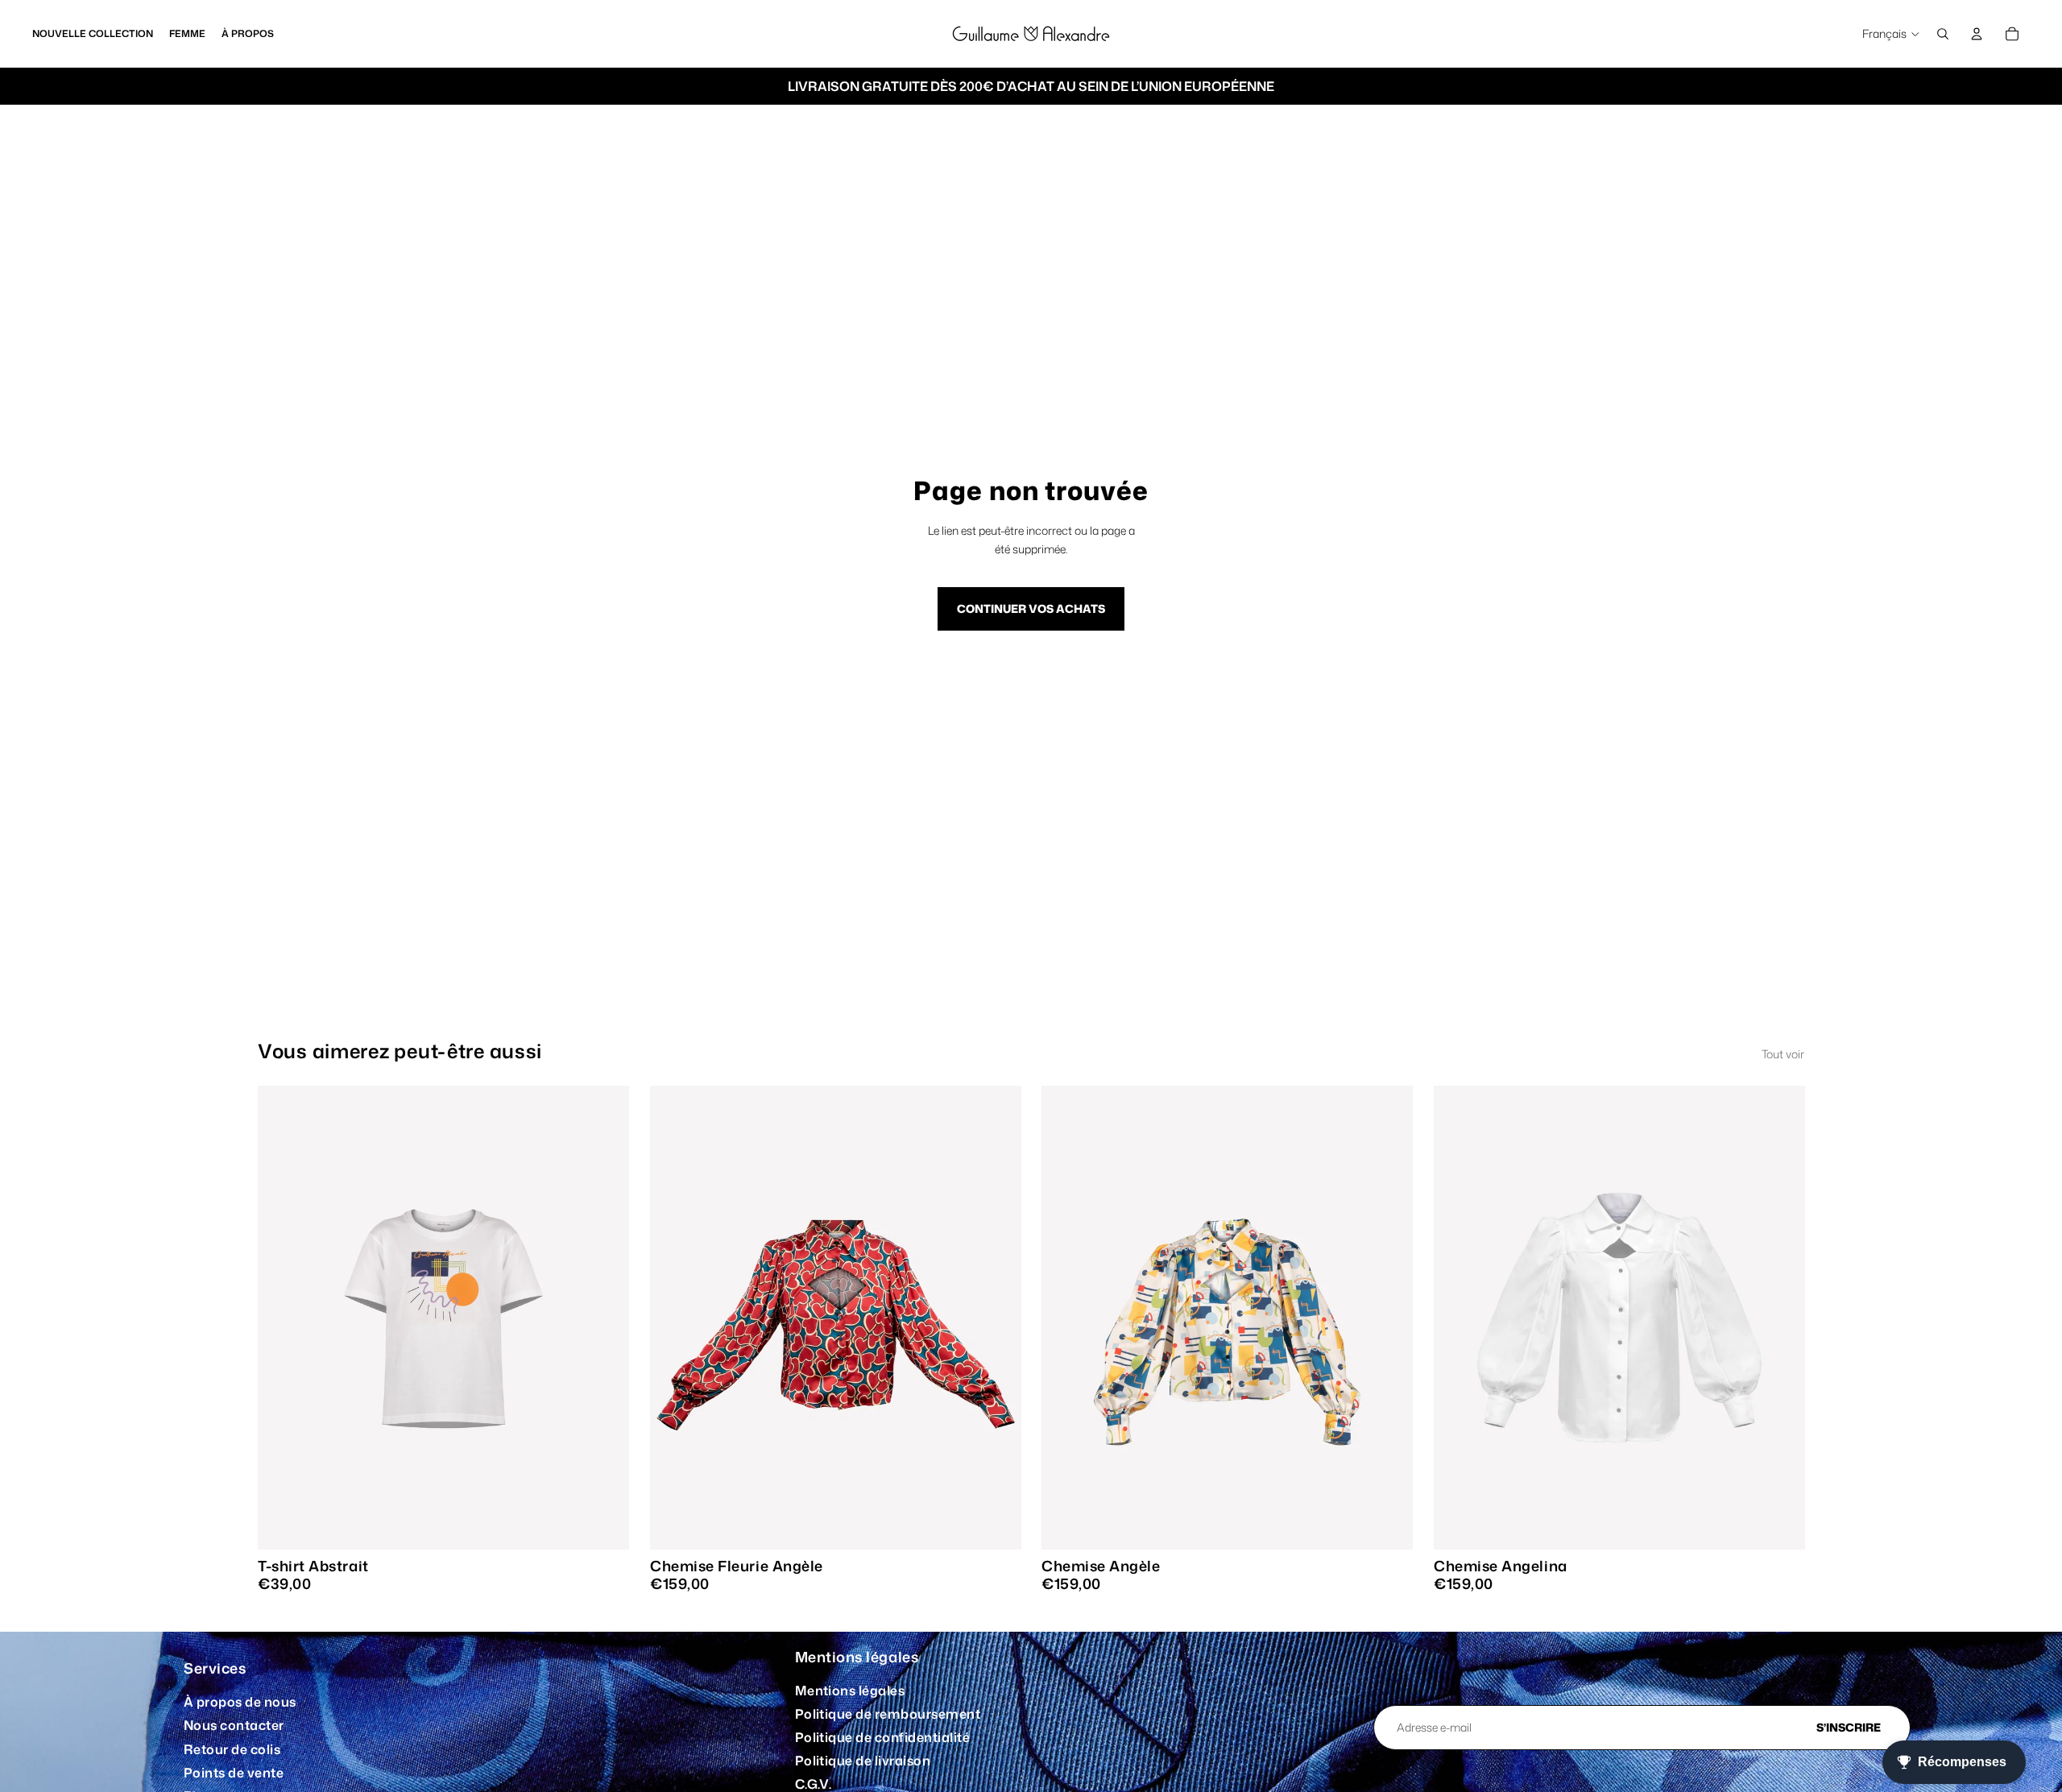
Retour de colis (232, 1749)
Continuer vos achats (1031, 608)
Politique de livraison (863, 1761)
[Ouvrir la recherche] (1943, 34)
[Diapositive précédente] (282, 1318)
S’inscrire (1849, 1727)
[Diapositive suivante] (605, 1318)
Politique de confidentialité (882, 1737)
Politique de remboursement (888, 1714)
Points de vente (234, 1773)
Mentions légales (850, 1691)
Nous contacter (234, 1725)
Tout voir (1783, 1054)
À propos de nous (240, 1702)
